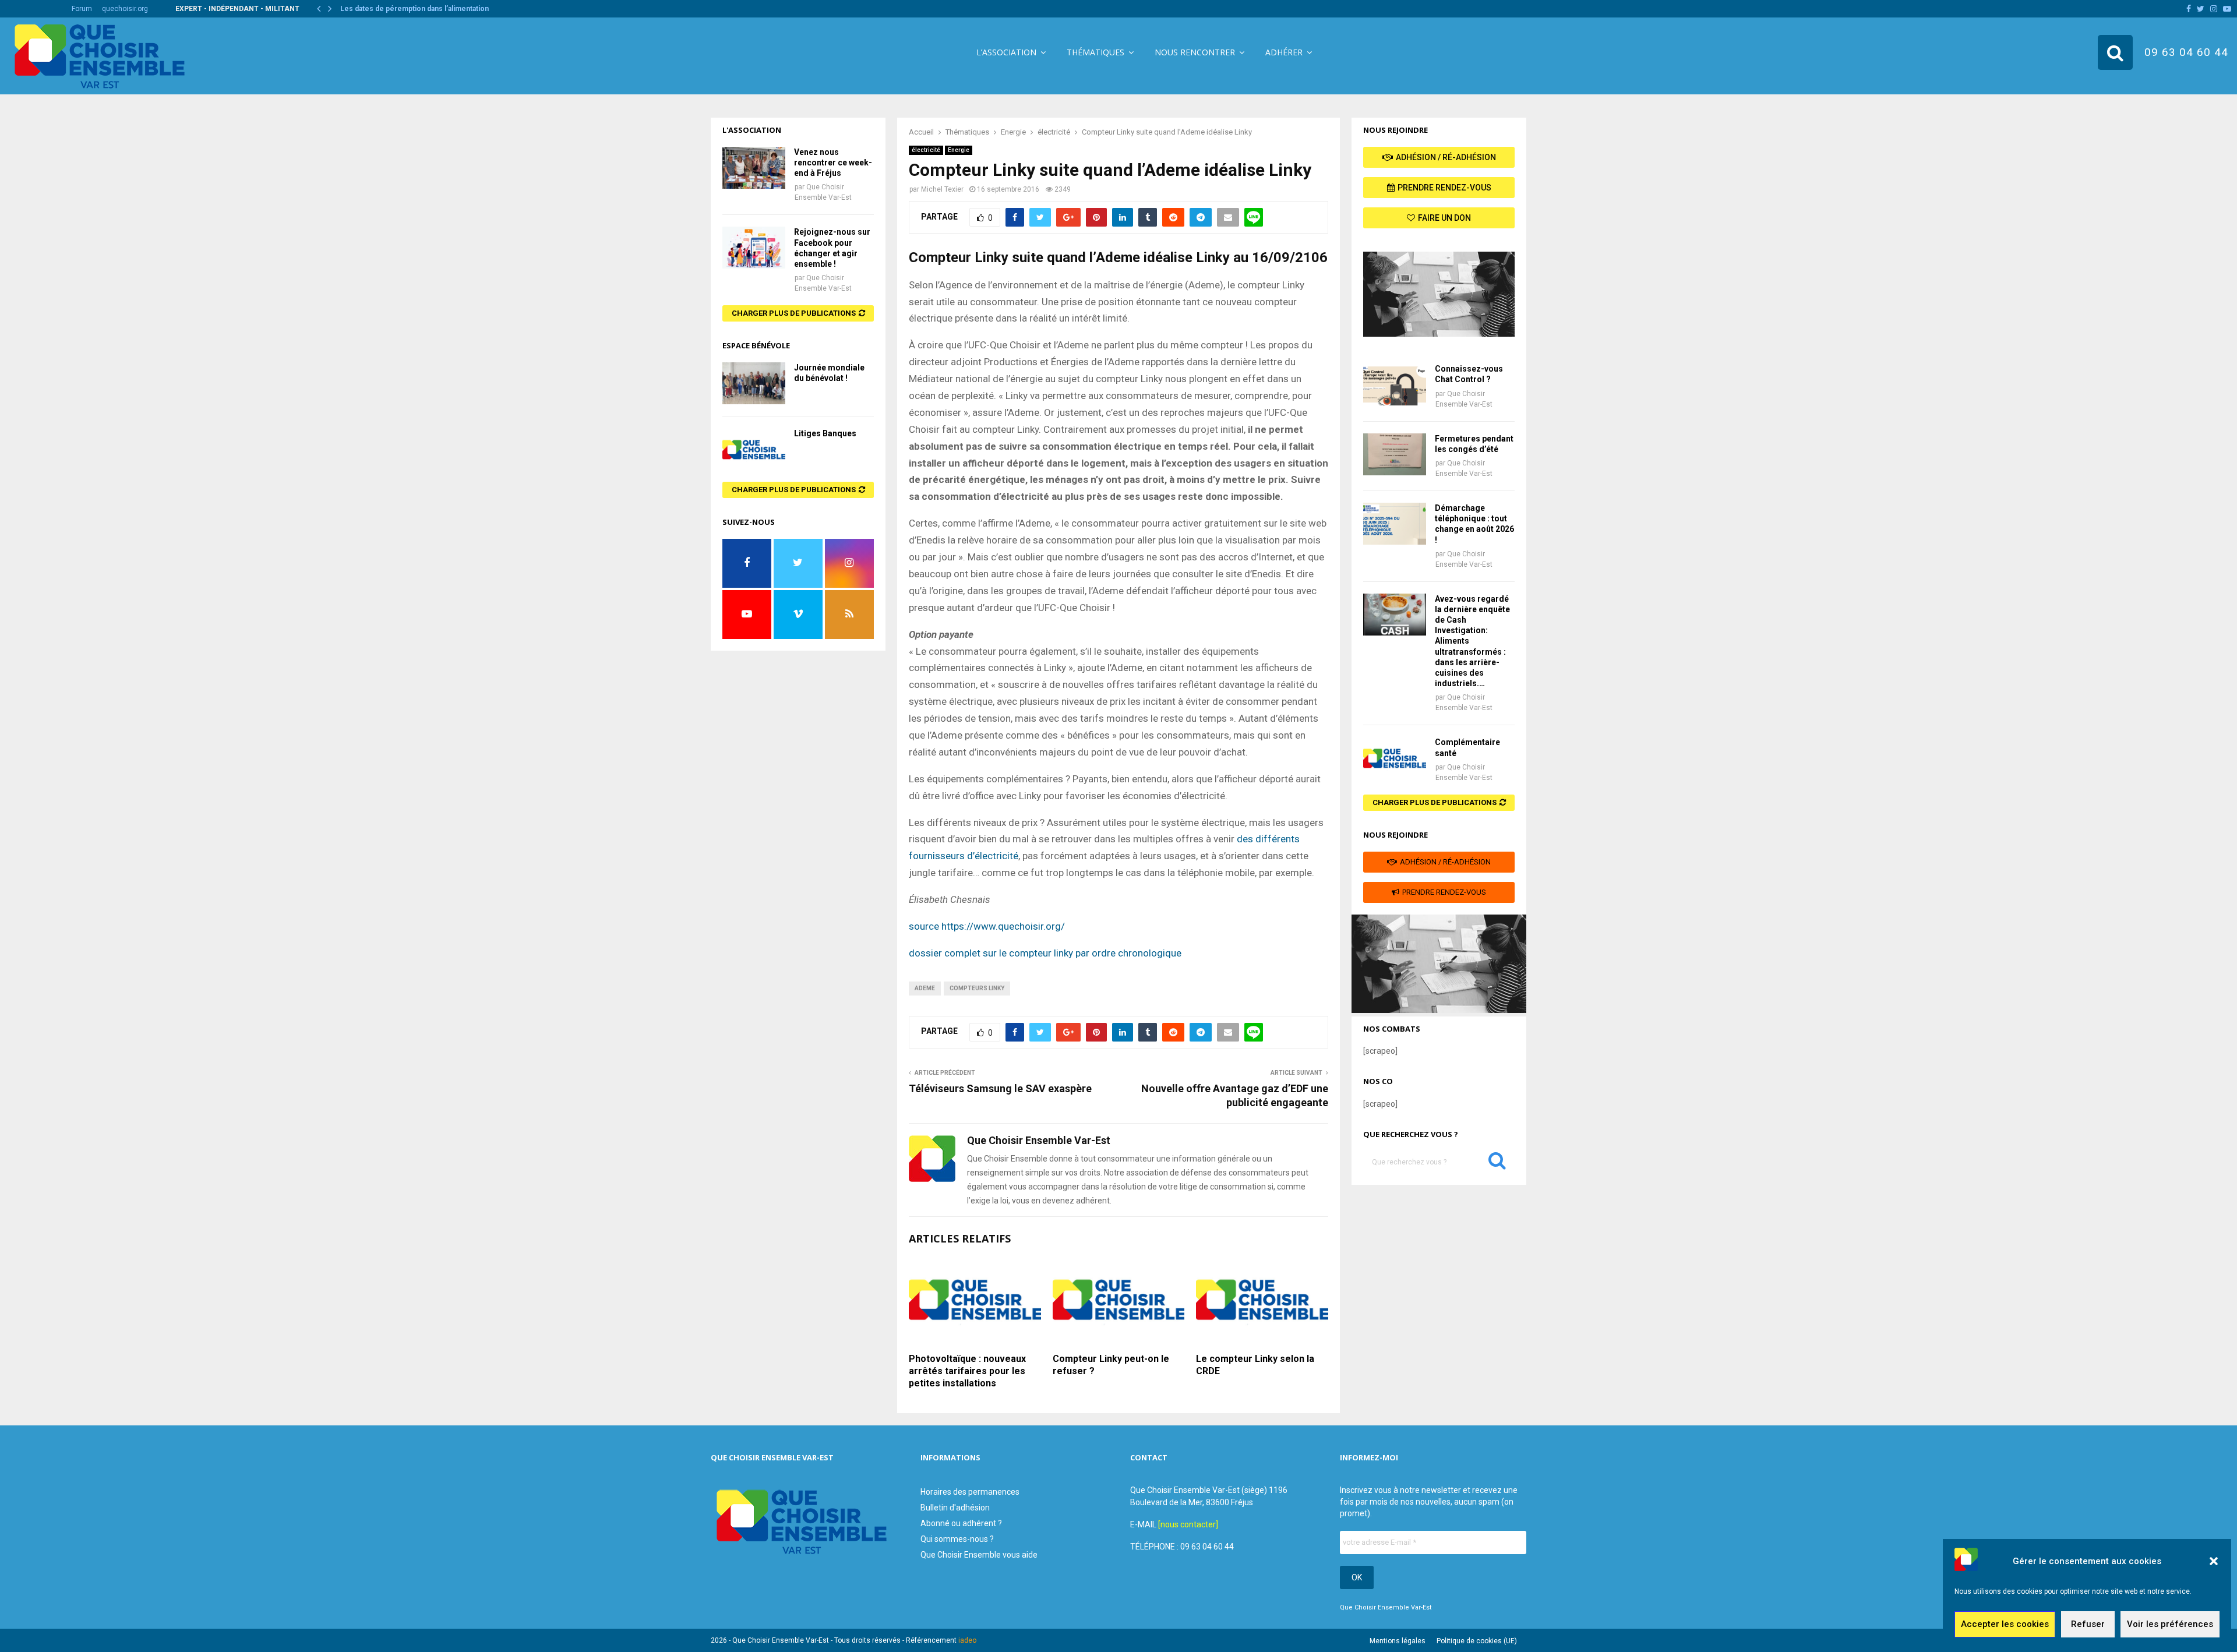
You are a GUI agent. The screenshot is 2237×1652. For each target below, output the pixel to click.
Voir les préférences (2170, 1625)
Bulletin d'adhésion (955, 1508)
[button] (2214, 1561)
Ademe (925, 988)
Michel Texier (942, 189)
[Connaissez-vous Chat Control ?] (1395, 384)
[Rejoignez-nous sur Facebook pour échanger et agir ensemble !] (754, 248)
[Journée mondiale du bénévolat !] (754, 383)
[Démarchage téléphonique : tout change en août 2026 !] (1395, 524)
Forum (82, 9)
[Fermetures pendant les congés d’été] (1395, 454)
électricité (926, 150)
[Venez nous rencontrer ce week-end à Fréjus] (754, 168)
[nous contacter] (1188, 1524)
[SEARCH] (1497, 1163)
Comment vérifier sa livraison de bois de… (412, 9)
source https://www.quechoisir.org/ (987, 926)
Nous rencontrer (1195, 52)
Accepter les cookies (2005, 1625)
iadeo (967, 1640)
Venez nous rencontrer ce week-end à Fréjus (833, 163)
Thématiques (1095, 52)
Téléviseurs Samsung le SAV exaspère (1000, 1088)
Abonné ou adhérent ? (961, 1523)
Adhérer (1284, 52)
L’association (1006, 52)
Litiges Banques (825, 433)
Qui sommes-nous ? (957, 1539)
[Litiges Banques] (754, 449)
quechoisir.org (125, 9)
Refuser (2088, 1625)
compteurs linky (977, 988)
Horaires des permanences (970, 1492)
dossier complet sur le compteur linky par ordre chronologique (1046, 953)
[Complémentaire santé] (1395, 758)
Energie (959, 150)
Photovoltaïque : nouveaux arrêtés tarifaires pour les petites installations (967, 1371)
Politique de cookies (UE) (1477, 1641)
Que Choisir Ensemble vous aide (979, 1555)
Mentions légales (1398, 1641)
